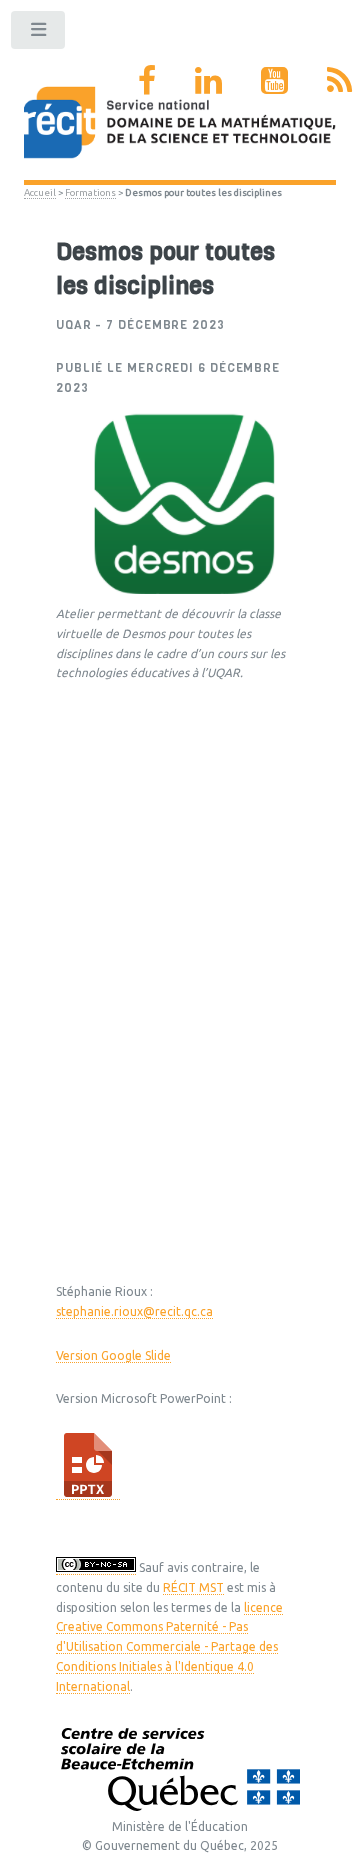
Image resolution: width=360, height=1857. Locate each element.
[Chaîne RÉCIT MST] (274, 80)
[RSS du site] (339, 80)
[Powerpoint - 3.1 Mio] (88, 1493)
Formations (90, 192)
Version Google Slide (113, 1355)
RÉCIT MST (193, 1587)
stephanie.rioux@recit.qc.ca (134, 1311)
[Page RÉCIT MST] (147, 80)
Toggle (39, 34)
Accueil (40, 192)
